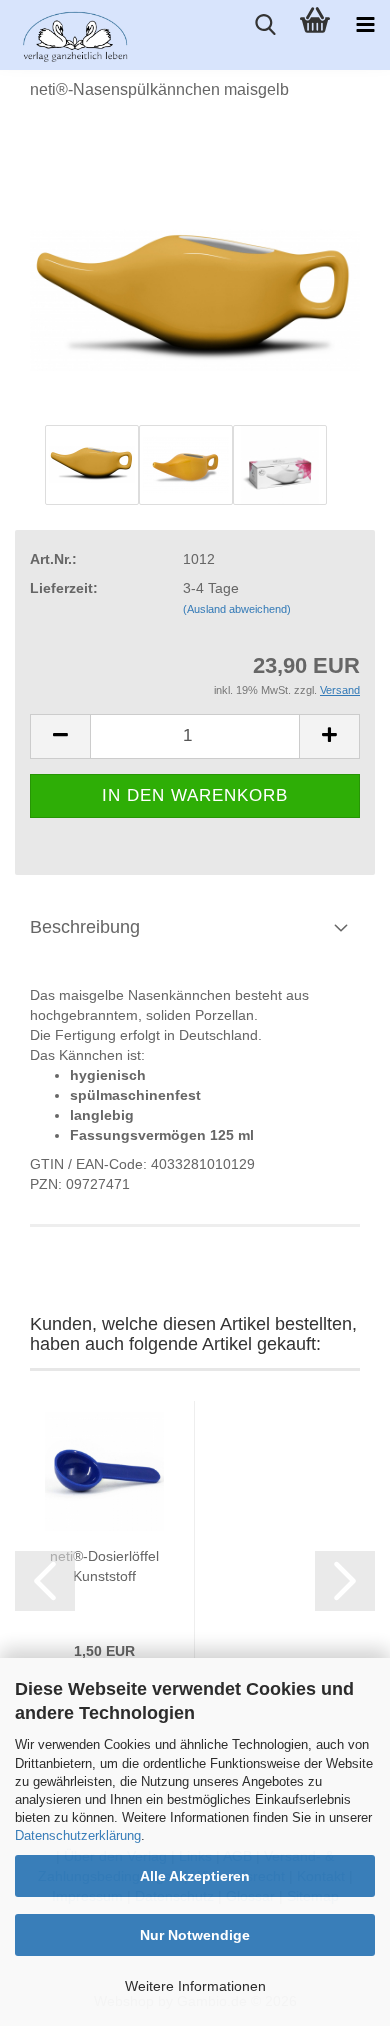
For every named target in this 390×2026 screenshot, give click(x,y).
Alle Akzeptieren (195, 1876)
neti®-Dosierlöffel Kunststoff (104, 1566)
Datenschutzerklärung (78, 1835)
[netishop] (50, 35)
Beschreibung (85, 927)
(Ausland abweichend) (237, 609)
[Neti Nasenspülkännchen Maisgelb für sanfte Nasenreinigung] (195, 269)
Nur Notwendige (195, 1935)
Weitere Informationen (195, 1986)
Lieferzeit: (64, 588)
